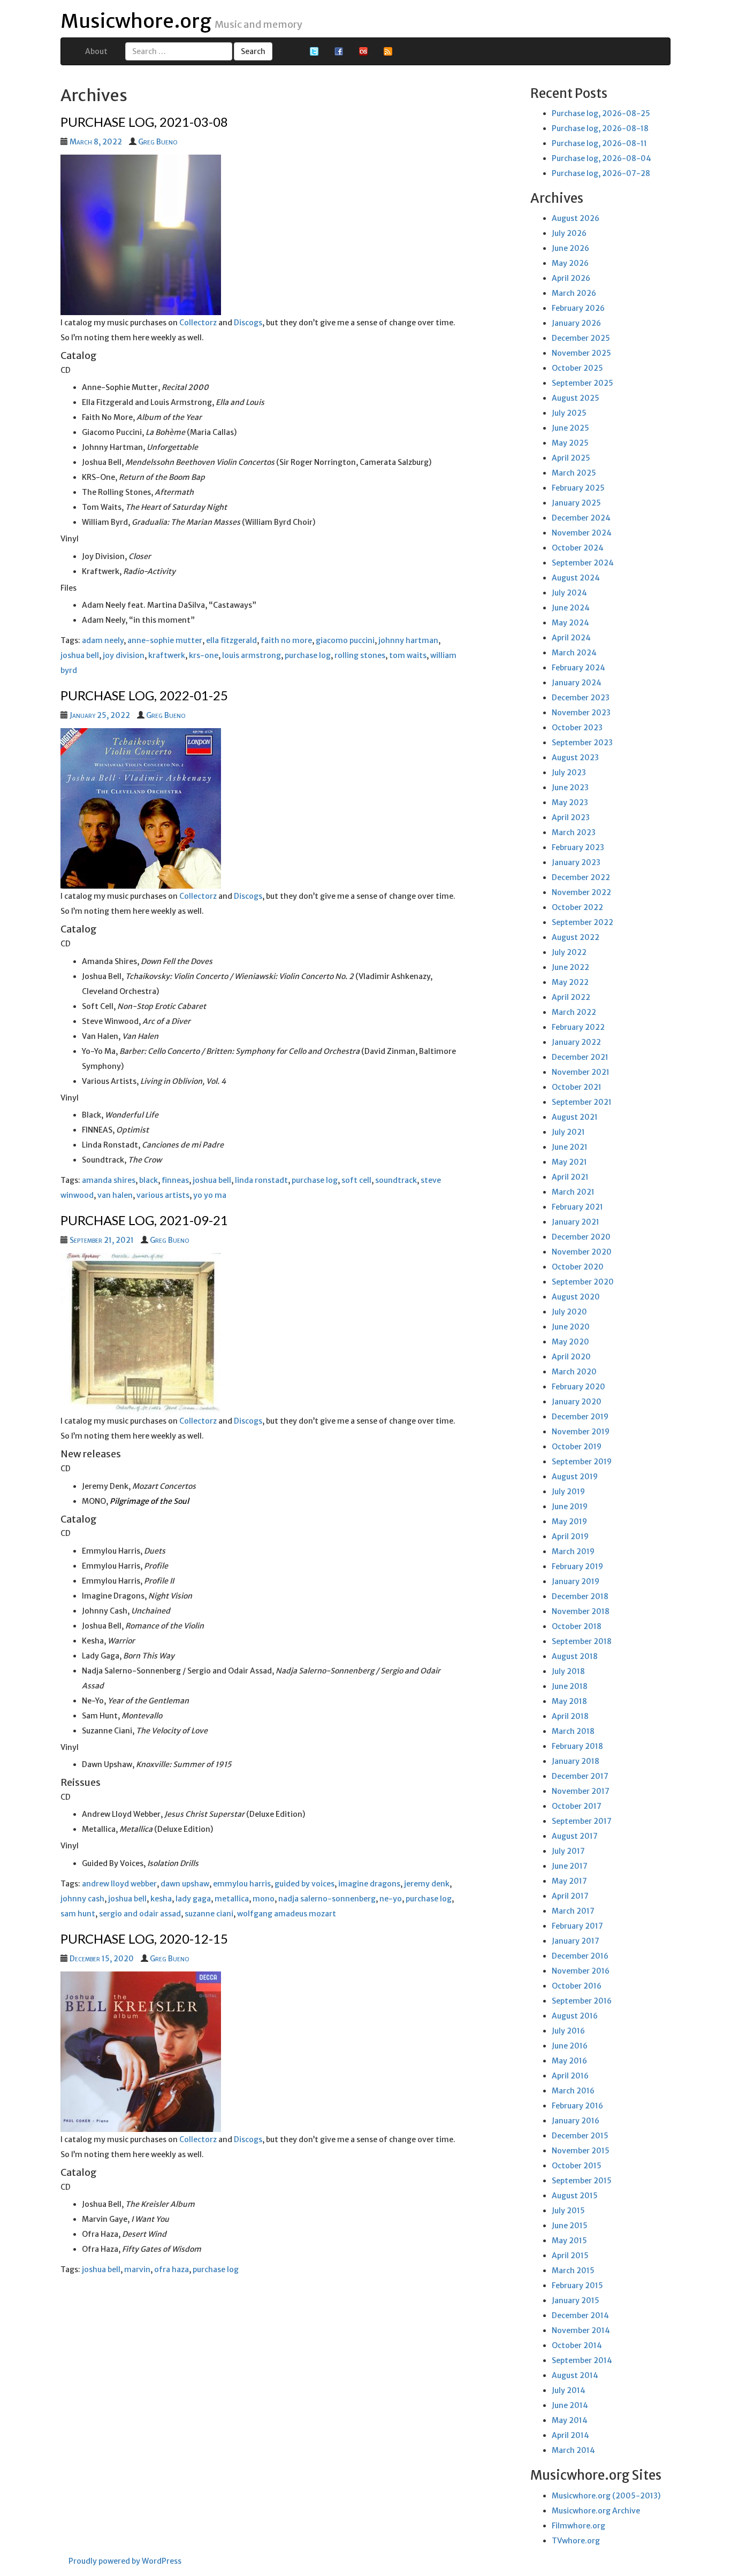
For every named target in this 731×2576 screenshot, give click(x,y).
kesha (161, 1899)
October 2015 (577, 2166)
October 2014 (577, 2345)
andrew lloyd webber (119, 1884)
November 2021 (581, 1072)
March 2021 (573, 1192)
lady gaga (193, 1899)
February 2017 (577, 1926)
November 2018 (581, 1611)
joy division (124, 655)
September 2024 (583, 563)
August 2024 (576, 578)
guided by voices (304, 1884)
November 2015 (581, 2151)
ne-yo (391, 1899)
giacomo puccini (345, 640)
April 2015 (570, 2256)
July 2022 (569, 952)
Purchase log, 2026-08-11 (599, 143)
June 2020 (571, 1327)
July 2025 (569, 413)
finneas (175, 1180)
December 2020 (581, 1237)
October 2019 (577, 1447)
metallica (232, 1899)
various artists (163, 1195)
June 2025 (570, 428)
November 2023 (581, 713)
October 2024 (578, 548)
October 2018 (577, 1626)
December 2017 (580, 1776)
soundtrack (396, 1180)
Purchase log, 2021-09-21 (144, 1220)
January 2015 (576, 2300)
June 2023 (570, 788)
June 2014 (570, 2405)
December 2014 (580, 2315)
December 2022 (581, 877)
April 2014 (570, 2435)
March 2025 (574, 473)
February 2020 (578, 1387)
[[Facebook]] (339, 51)
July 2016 (568, 2031)
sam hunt (78, 1914)
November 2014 (581, 2330)
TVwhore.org (576, 2541)
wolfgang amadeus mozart (287, 1914)
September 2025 (582, 383)
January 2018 (576, 1761)
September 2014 (582, 2360)
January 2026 (576, 323)
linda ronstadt (261, 1180)
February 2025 (578, 488)
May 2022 (570, 982)
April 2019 (570, 1537)
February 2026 (578, 308)
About (96, 51)
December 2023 (581, 698)
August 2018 (575, 1656)
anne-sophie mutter (165, 640)
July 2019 (568, 1492)
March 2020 (574, 1372)
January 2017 (576, 1941)
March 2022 (574, 1012)
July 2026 (569, 233)
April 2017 (570, 1896)
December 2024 (581, 518)
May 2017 (569, 1881)
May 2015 (569, 2241)
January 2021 (576, 1222)
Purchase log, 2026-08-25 (601, 113)
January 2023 (576, 862)
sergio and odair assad (140, 1914)
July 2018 (568, 1671)
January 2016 (576, 2121)
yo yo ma (210, 1195)
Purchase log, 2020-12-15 (144, 1939)
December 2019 (580, 1417)
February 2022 (578, 1027)
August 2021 (575, 1117)
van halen (115, 1195)
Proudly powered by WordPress (125, 2561)
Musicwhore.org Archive (596, 2511)
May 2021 (569, 1162)
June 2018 (570, 1686)
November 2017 (581, 1791)
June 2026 (570, 248)
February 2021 (577, 1207)
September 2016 (582, 2001)
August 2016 (575, 2016)
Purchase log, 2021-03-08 (144, 122)
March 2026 (574, 293)
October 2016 (577, 1986)
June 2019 (570, 1507)
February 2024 (578, 668)
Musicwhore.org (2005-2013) (606, 2496)
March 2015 (573, 2271)
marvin (137, 2269)
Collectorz (198, 323)
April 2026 (571, 278)
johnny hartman (408, 640)
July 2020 (569, 1312)
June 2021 (570, 1147)
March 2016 (573, 2091)
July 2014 (569, 2390)
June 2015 (570, 2226)
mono (264, 1899)
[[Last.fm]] (363, 51)
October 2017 (577, 1806)
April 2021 (570, 1177)
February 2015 (577, 2285)
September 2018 (582, 1641)
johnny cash (82, 1899)
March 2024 (574, 653)
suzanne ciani (209, 1914)
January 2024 (577, 683)
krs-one (204, 655)
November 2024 (582, 533)
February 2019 (577, 1566)
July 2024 (569, 593)
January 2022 (576, 1042)
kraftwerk (167, 655)
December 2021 (580, 1057)
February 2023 (578, 847)
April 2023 (571, 817)
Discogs (248, 323)
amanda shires (109, 1180)
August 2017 (575, 1836)
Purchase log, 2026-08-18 (600, 128)
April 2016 (570, 2076)
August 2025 (576, 398)
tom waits (408, 655)
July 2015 (568, 2211)
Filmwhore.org (578, 2526)
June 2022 (570, 967)
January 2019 (576, 1581)
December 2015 (580, 2136)
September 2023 (582, 743)
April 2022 (571, 997)
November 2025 (581, 353)
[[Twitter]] (314, 51)
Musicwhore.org (136, 21)
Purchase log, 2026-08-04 (601, 158)
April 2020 (571, 1357)
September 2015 (582, 2181)
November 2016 (581, 1971)
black (149, 1180)
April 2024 (571, 638)
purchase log (308, 655)
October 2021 (577, 1087)
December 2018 (580, 1596)
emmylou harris (242, 1884)
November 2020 (582, 1252)
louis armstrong (252, 655)
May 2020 (570, 1342)
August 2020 (576, 1297)
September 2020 (583, 1282)
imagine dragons (369, 1884)
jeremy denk (427, 1884)
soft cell (356, 1180)
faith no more (286, 640)
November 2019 (581, 1432)
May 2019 (569, 1522)
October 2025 (577, 368)
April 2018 (570, 1716)
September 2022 (582, 922)
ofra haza (172, 2269)
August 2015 (575, 2196)
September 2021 (582, 1102)
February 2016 (577, 2106)
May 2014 (570, 2420)
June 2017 (570, 1866)
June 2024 (571, 608)
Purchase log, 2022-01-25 (144, 695)
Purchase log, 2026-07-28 (601, 173)
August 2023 (575, 758)
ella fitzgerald (231, 640)
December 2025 (581, 338)
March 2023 (574, 832)
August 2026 (576, 218)
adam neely (103, 640)
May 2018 (569, 1701)
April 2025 (571, 458)
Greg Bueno (158, 142)
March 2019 (573, 1551)
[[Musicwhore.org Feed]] (388, 51)
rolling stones (360, 655)
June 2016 (570, 2046)
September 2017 (582, 1821)
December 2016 (580, 1956)
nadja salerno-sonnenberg (327, 1899)
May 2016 (569, 2061)
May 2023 (570, 802)
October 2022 (577, 907)
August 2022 (576, 937)
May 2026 (570, 263)
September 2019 (582, 1462)
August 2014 (575, 2375)
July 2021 (568, 1132)
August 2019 (575, 1477)
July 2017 (568, 1851)
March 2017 (573, 1911)
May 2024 (570, 623)
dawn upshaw (185, 1884)
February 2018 (577, 1746)
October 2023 (577, 728)
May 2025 (570, 443)
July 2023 (569, 773)
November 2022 (581, 892)
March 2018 (573, 1731)
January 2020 (577, 1402)
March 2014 (573, 2450)
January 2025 (576, 503)
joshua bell (80, 655)
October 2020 (578, 1267)
